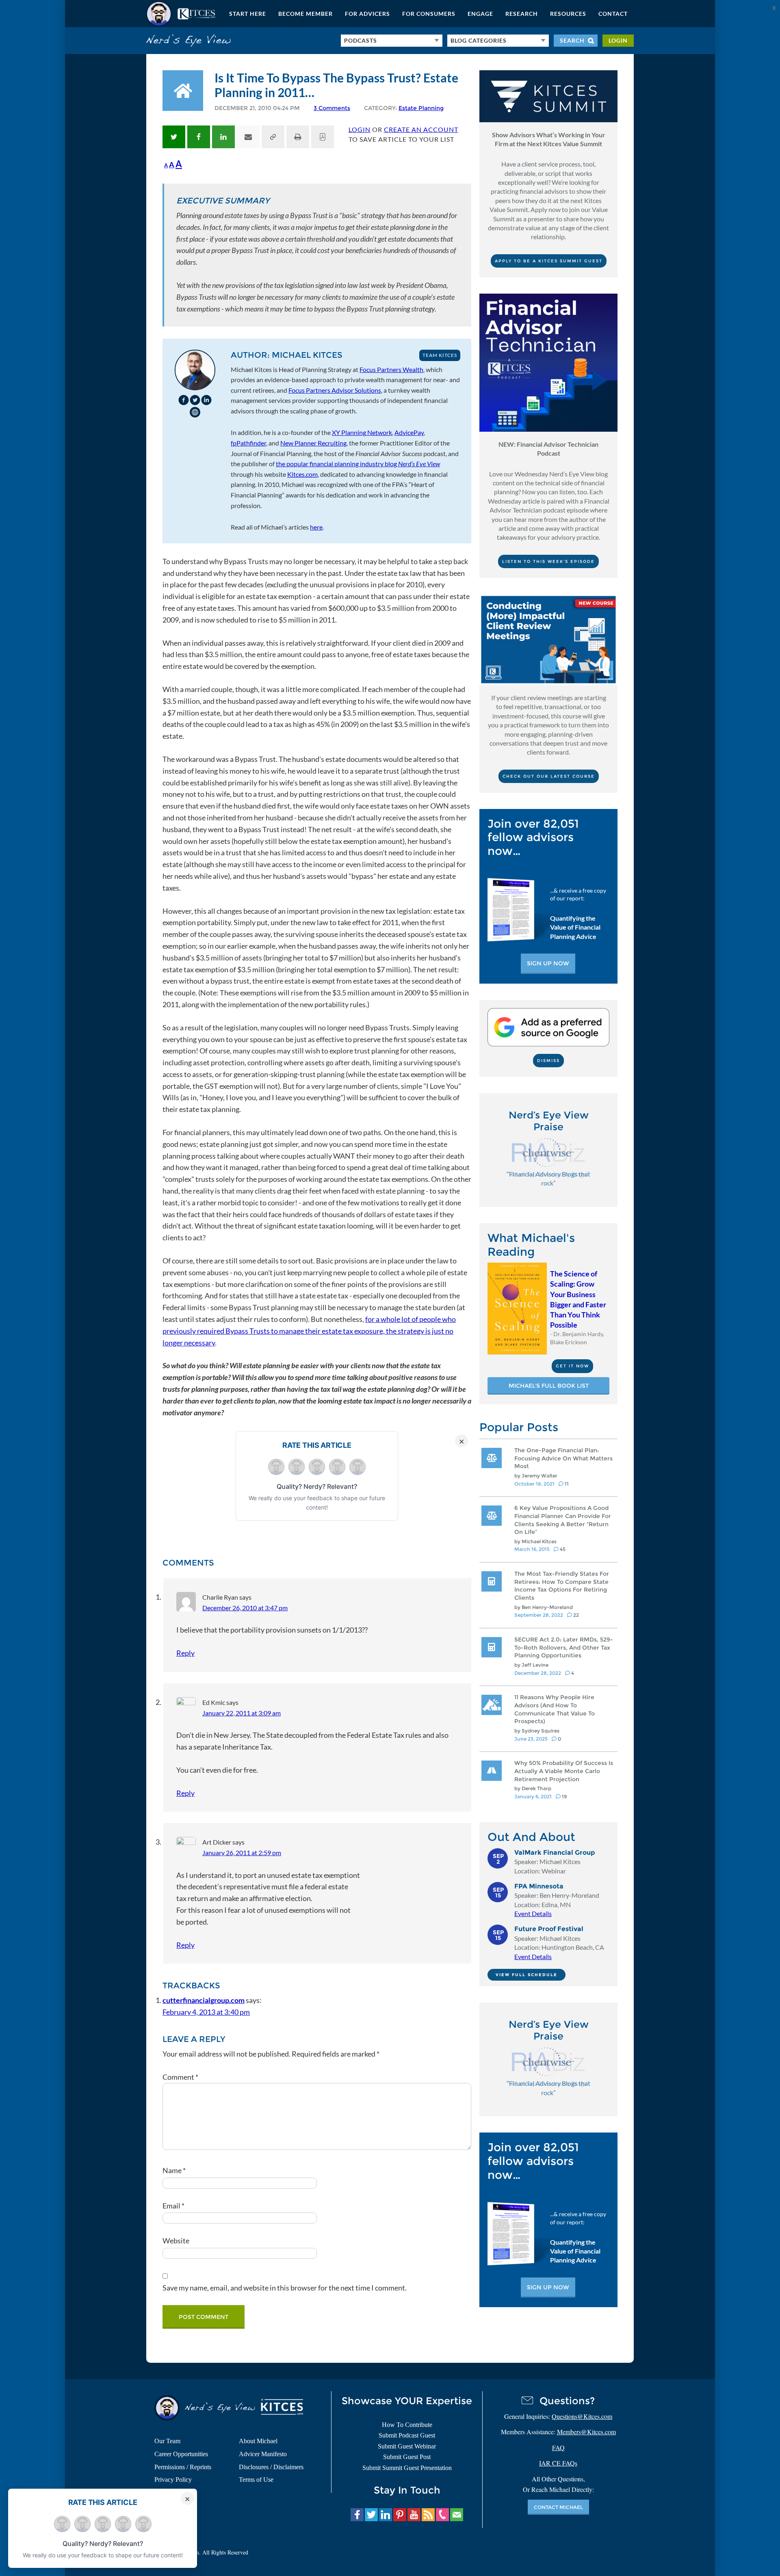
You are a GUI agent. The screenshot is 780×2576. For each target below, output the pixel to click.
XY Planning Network (362, 432)
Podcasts (361, 40)
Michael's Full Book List (549, 1386)
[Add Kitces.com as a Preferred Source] (548, 1044)
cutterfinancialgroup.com (204, 2000)
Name (174, 2170)
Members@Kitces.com (586, 2432)
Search (572, 40)
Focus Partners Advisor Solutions (335, 390)
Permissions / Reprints (183, 2467)
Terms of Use (256, 2480)
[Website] (195, 412)
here (316, 527)
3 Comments (332, 108)
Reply (185, 1653)
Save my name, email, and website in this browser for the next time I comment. (285, 2288)
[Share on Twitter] (174, 137)
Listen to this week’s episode (548, 561)
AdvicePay (409, 432)
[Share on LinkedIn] (223, 137)
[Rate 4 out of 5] (337, 1467)
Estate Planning (421, 108)
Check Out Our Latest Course (549, 776)
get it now (572, 1366)
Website (176, 2241)
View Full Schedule (526, 1975)
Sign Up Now (548, 963)
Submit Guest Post (407, 2457)
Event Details (533, 1913)
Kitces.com (181, 14)
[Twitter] (195, 400)
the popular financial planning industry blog (358, 464)
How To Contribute (407, 2425)
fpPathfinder (248, 443)
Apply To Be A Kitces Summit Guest (549, 261)
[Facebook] (184, 400)
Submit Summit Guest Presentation (407, 2468)
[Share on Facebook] (199, 137)
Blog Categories (479, 40)
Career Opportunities (181, 2454)
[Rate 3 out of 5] (317, 1467)
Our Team (167, 2441)
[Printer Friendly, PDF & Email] (298, 137)
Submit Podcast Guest (407, 2435)
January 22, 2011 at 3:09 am (242, 1713)
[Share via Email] (248, 137)
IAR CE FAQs (558, 2463)
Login (618, 40)
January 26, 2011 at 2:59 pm (242, 1853)
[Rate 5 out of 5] (357, 1467)
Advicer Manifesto (263, 2454)
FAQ (558, 2447)
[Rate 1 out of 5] (276, 1467)
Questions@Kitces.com (582, 2416)
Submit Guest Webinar (407, 2446)
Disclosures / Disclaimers (271, 2467)
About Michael (258, 2441)
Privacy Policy (173, 2480)
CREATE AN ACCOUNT (421, 129)
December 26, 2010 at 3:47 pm (245, 1608)
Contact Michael (558, 2507)
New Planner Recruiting (313, 443)
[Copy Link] (273, 137)
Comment (180, 2077)
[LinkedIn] (206, 400)
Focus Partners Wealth (391, 369)
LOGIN (360, 129)
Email (173, 2206)
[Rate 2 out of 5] (297, 1467)
